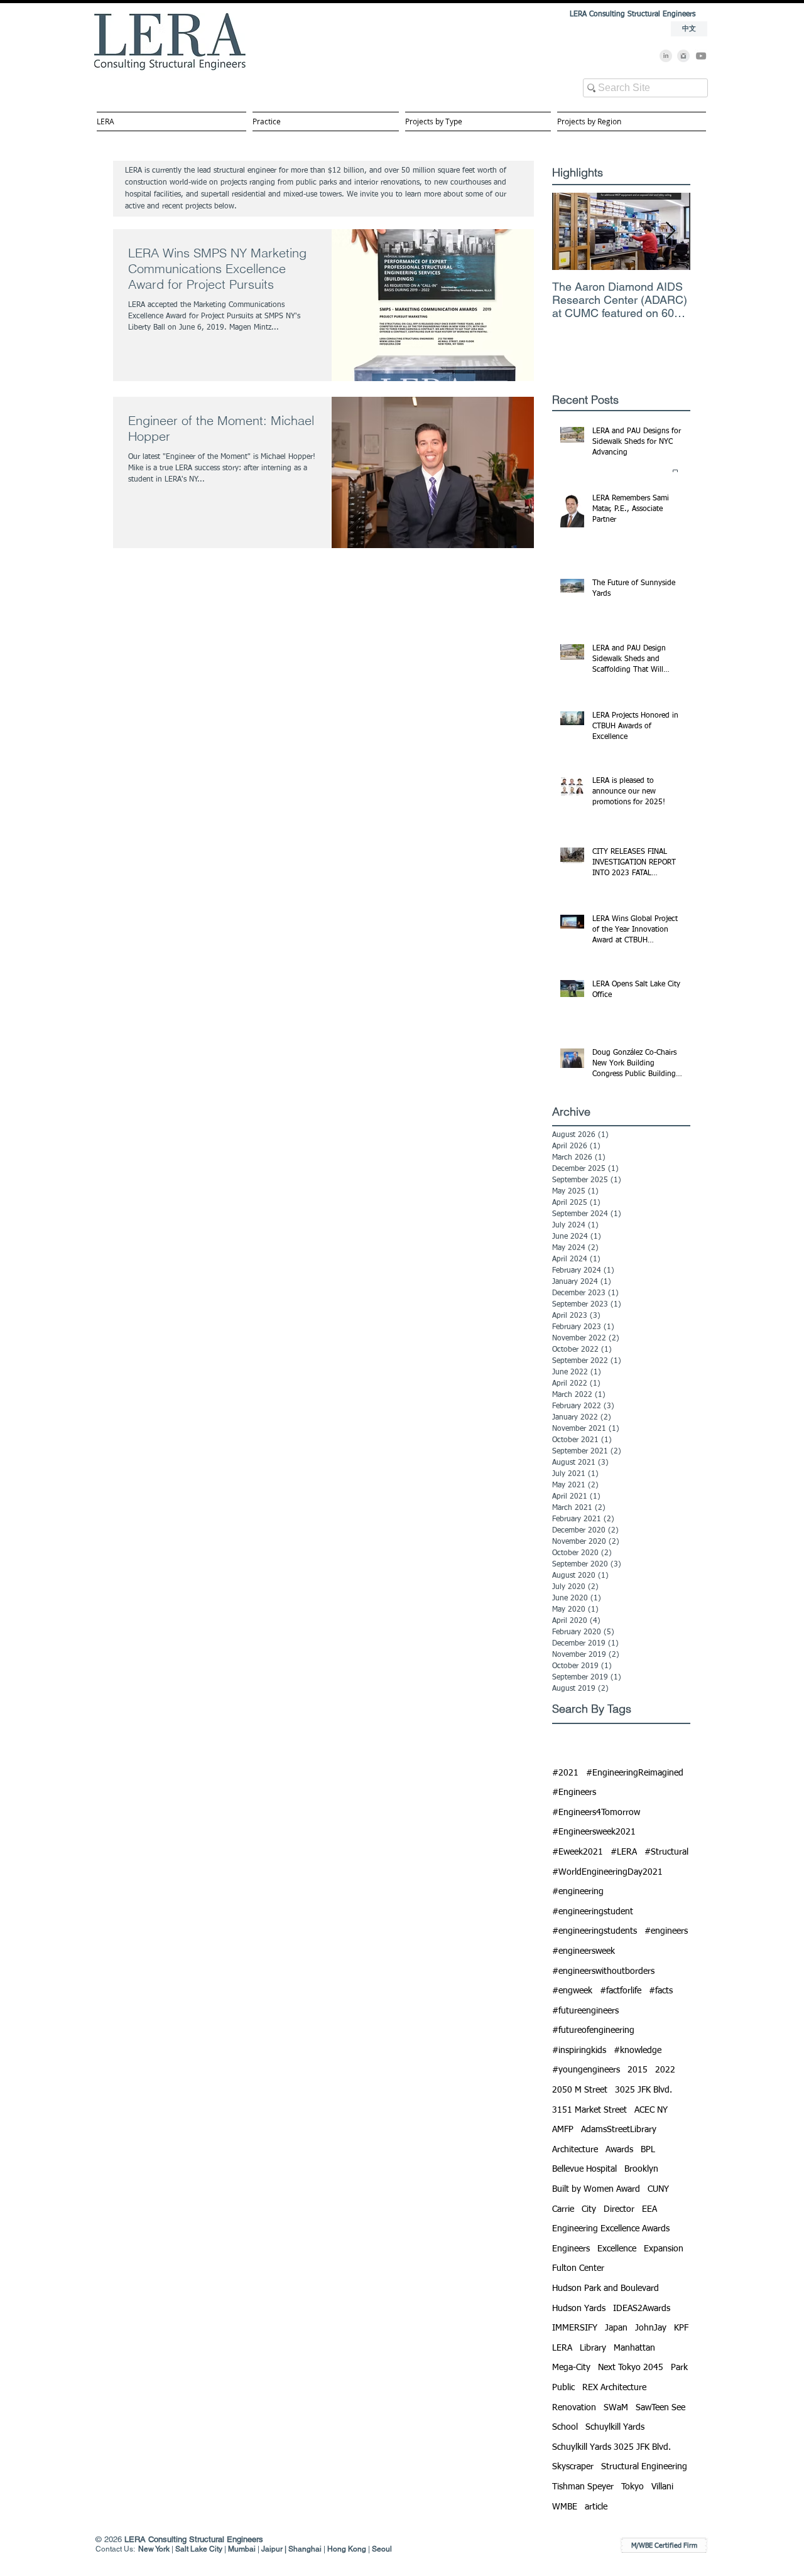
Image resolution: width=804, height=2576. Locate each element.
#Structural (666, 1852)
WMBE (565, 2507)
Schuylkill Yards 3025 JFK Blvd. (611, 2447)
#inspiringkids (579, 2051)
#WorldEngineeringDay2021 (607, 1872)
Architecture (575, 2150)
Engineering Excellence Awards (611, 2229)
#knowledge (638, 2051)
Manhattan (634, 2348)
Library (593, 2348)
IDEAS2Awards (642, 2309)
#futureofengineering (593, 2030)
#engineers (666, 1931)
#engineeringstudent (593, 1912)
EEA (649, 2209)
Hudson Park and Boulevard (606, 2288)
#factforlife (621, 1991)
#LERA (624, 1852)
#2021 (565, 1773)
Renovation (574, 2408)
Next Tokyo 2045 (631, 2368)
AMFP (563, 2130)
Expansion (664, 2249)
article (596, 2507)
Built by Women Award (596, 2189)
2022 (665, 2070)
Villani (662, 2487)
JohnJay (651, 2328)
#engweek (572, 1991)
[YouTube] (701, 56)
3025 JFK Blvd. (644, 2090)
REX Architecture (614, 2388)
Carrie (563, 2209)
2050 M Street (580, 2090)
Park (679, 2368)
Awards (619, 2150)
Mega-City (571, 2368)
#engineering (578, 1892)
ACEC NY (651, 2110)
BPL (648, 2150)
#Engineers (574, 1792)
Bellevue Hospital (584, 2169)
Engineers (571, 2249)
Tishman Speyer (583, 2487)
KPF (681, 2328)
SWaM (616, 2408)
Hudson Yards (579, 2309)
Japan (616, 2328)
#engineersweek (584, 1951)
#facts (661, 1991)
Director (619, 2209)
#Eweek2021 (578, 1852)
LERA (562, 2348)
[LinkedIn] (666, 56)
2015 (638, 2070)
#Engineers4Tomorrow (596, 1813)
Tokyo (633, 2487)
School (565, 2427)
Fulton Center (578, 2268)
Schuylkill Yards (615, 2427)
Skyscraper (573, 2467)
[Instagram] (683, 56)
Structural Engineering (644, 2467)
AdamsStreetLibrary (619, 2130)
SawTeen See (660, 2408)
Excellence (617, 2249)
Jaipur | (275, 2549)
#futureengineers (585, 2011)
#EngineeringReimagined (635, 1773)
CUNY (658, 2189)
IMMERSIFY (575, 2328)
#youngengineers (586, 2070)
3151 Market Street (589, 2110)
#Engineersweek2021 (594, 1832)
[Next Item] (670, 231)
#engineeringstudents (595, 1931)
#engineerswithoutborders (603, 1971)
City (589, 2209)
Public (563, 2388)
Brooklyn (641, 2169)
